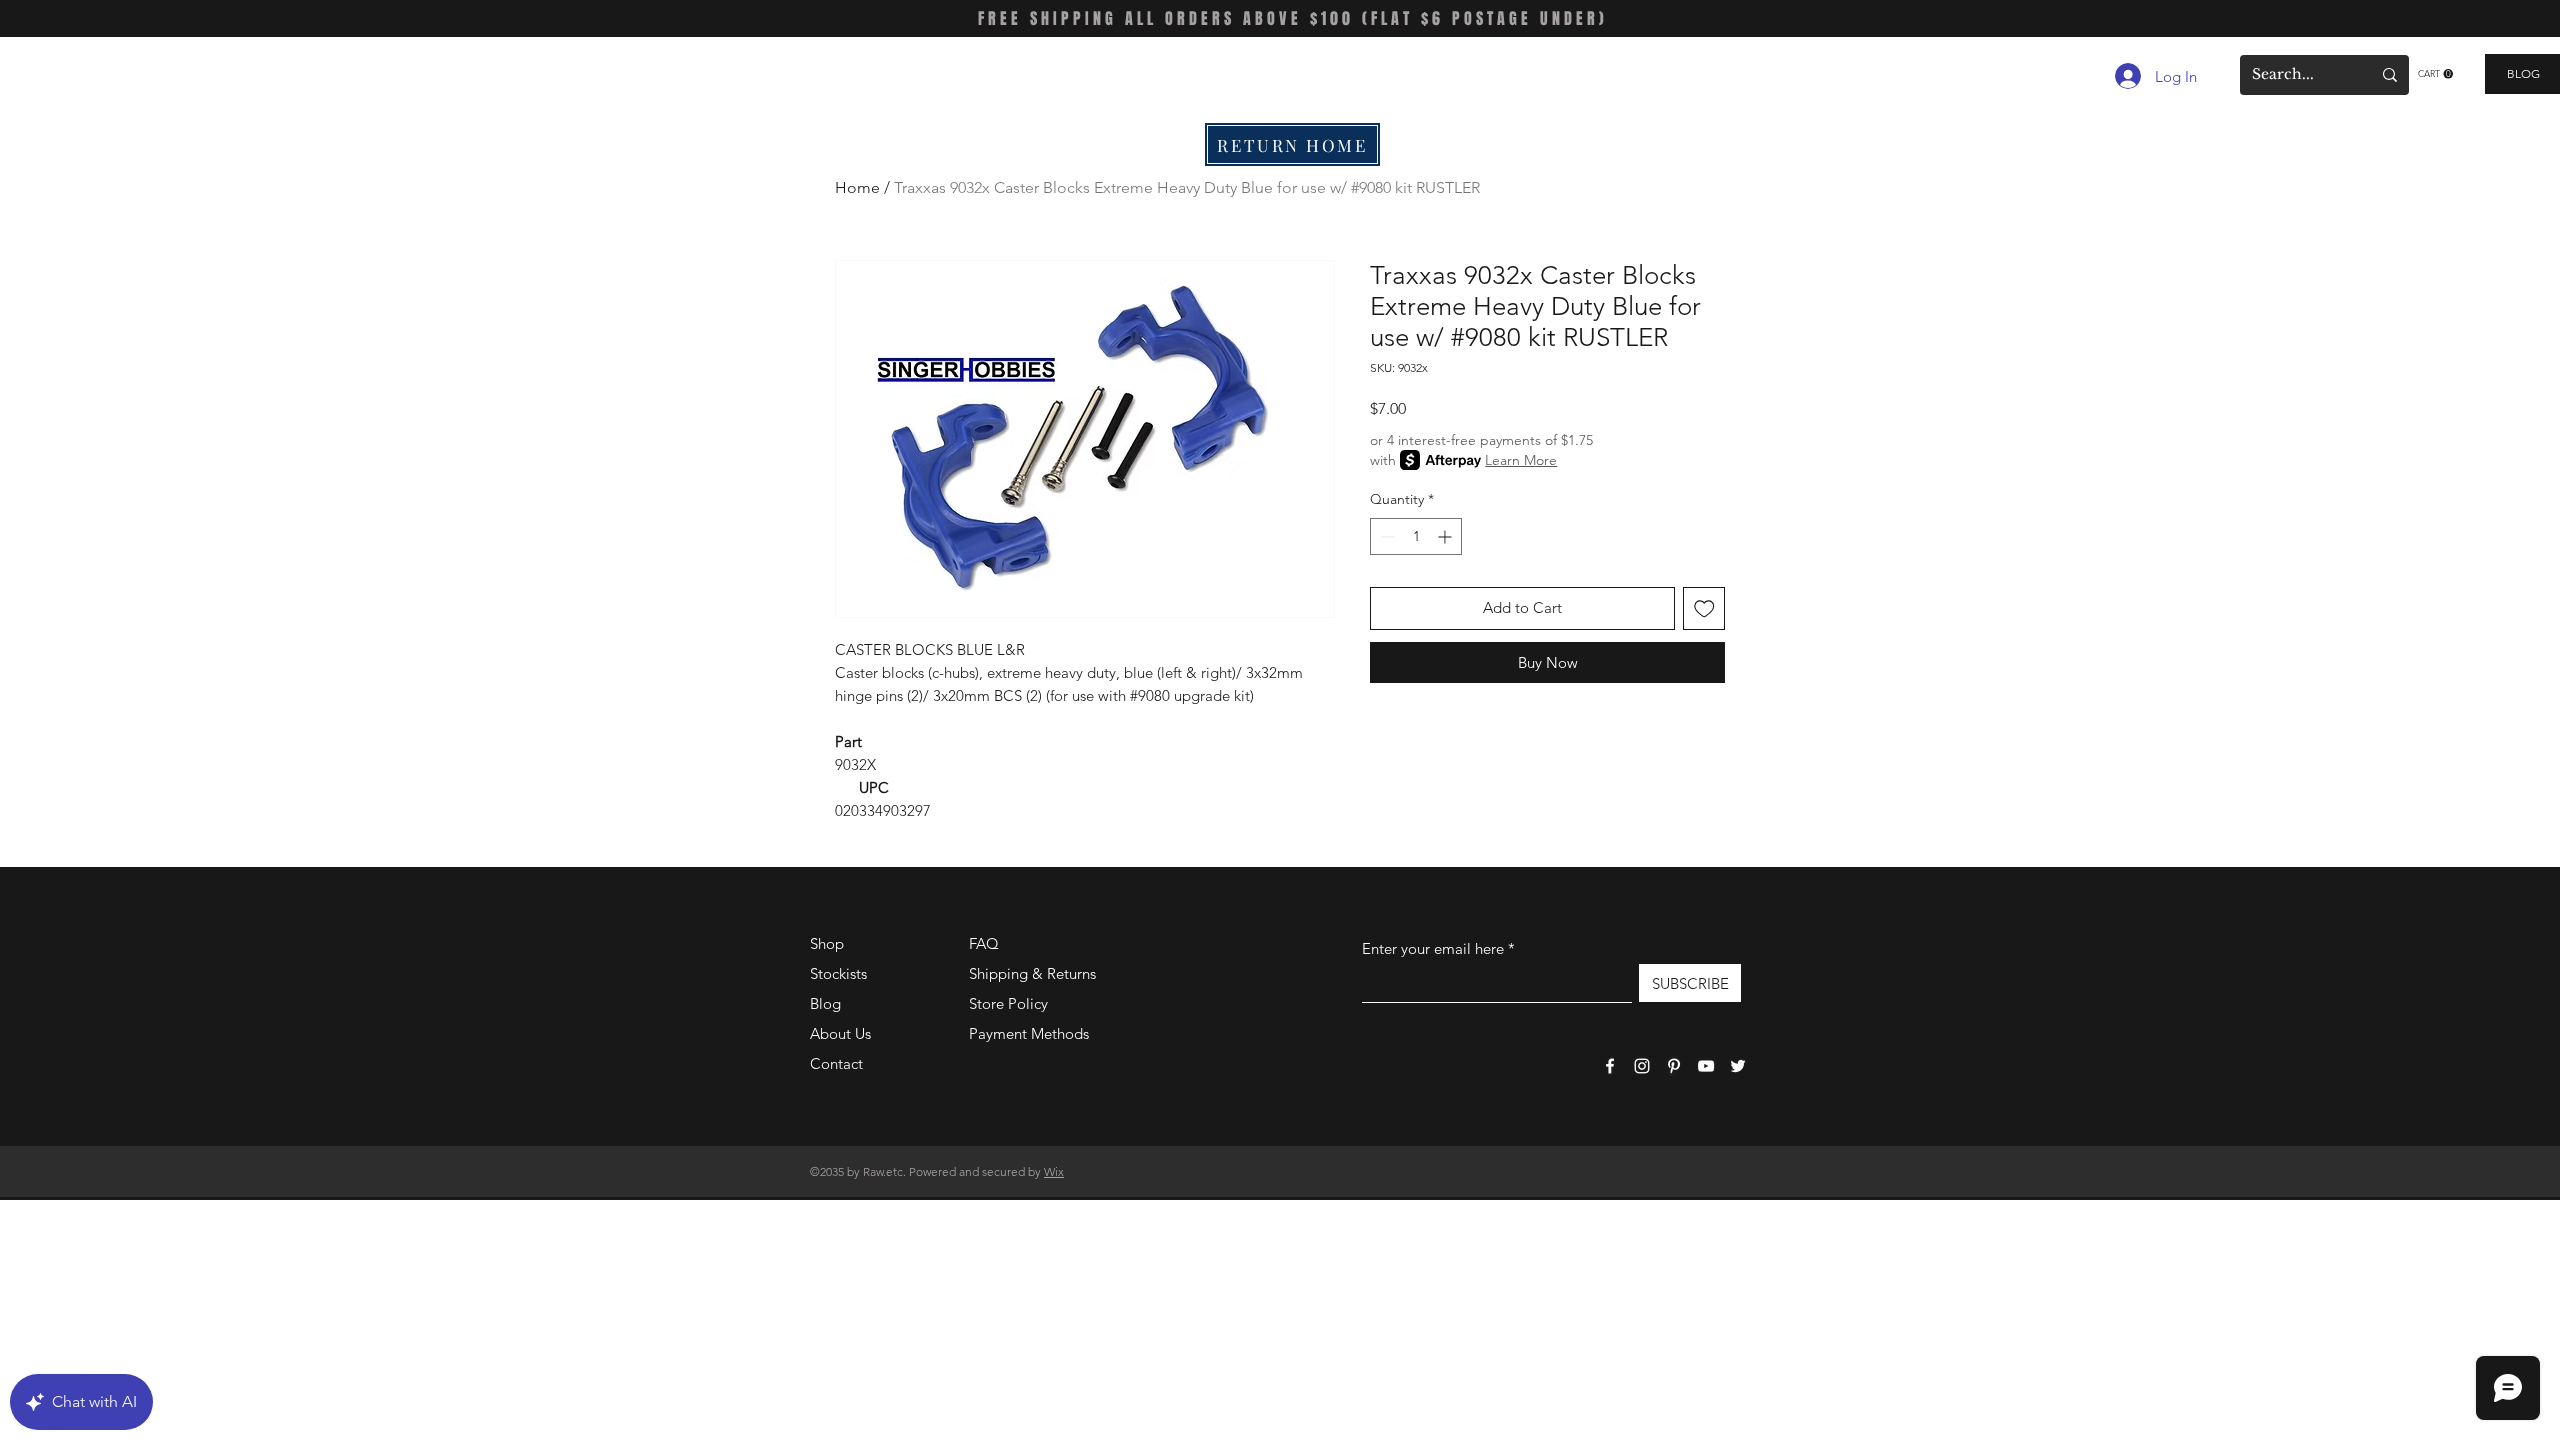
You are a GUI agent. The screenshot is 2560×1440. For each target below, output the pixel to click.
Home (857, 187)
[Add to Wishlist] (1704, 608)
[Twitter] (1738, 1066)
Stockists (838, 973)
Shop (827, 943)
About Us (840, 1033)
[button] (2435, 74)
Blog (825, 1003)
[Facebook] (1610, 1066)
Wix (1054, 1171)
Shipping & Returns (1032, 973)
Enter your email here (1433, 948)
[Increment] (1446, 536)
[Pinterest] (1674, 1066)
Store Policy (1008, 1003)
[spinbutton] (1416, 536)
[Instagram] (1642, 1066)
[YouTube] (1706, 1066)
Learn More (1521, 460)
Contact (836, 1063)
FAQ (984, 943)
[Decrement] (1385, 536)
